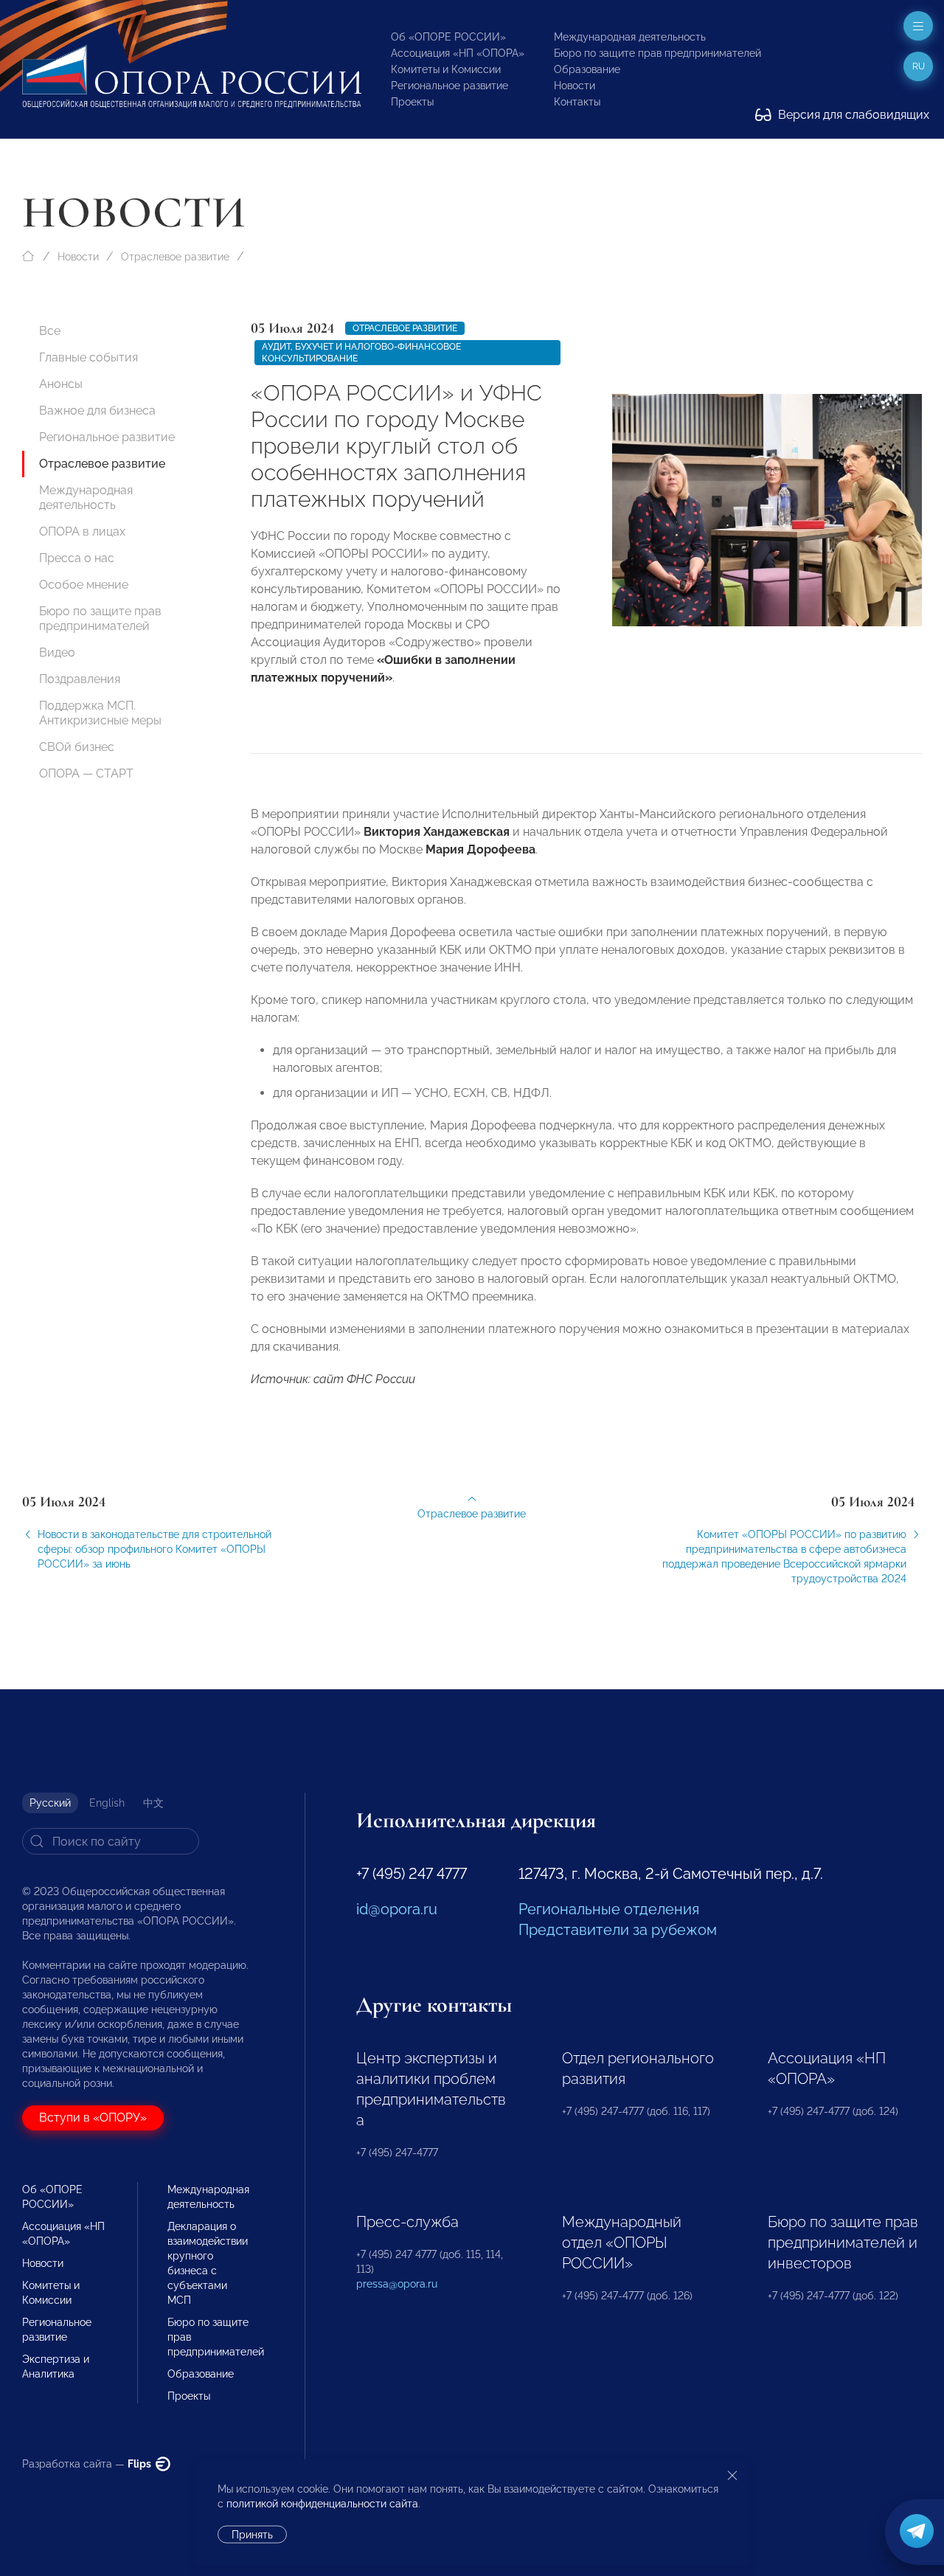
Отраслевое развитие (175, 257)
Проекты (412, 102)
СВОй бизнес (77, 747)
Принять (252, 2535)
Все (50, 331)
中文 (153, 1803)
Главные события (88, 357)
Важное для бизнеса (97, 411)
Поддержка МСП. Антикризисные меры (100, 713)
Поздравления (80, 679)
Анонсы (61, 384)
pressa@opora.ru (397, 2284)
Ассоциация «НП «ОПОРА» (458, 53)
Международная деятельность (630, 37)
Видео (57, 652)
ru (919, 66)
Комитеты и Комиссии (446, 69)
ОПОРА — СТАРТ (86, 773)
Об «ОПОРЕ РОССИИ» (448, 37)
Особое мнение (84, 585)
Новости (575, 86)
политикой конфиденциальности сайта (322, 2504)
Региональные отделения (609, 1909)
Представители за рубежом (618, 1930)
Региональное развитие (450, 86)
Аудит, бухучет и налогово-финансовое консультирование (361, 353)
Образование (587, 69)
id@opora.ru (397, 1909)
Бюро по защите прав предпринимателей (657, 53)
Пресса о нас (77, 558)
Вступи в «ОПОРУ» (93, 2118)
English (107, 1803)
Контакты (577, 102)
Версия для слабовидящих (852, 115)
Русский (50, 1803)
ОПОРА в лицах (82, 532)
